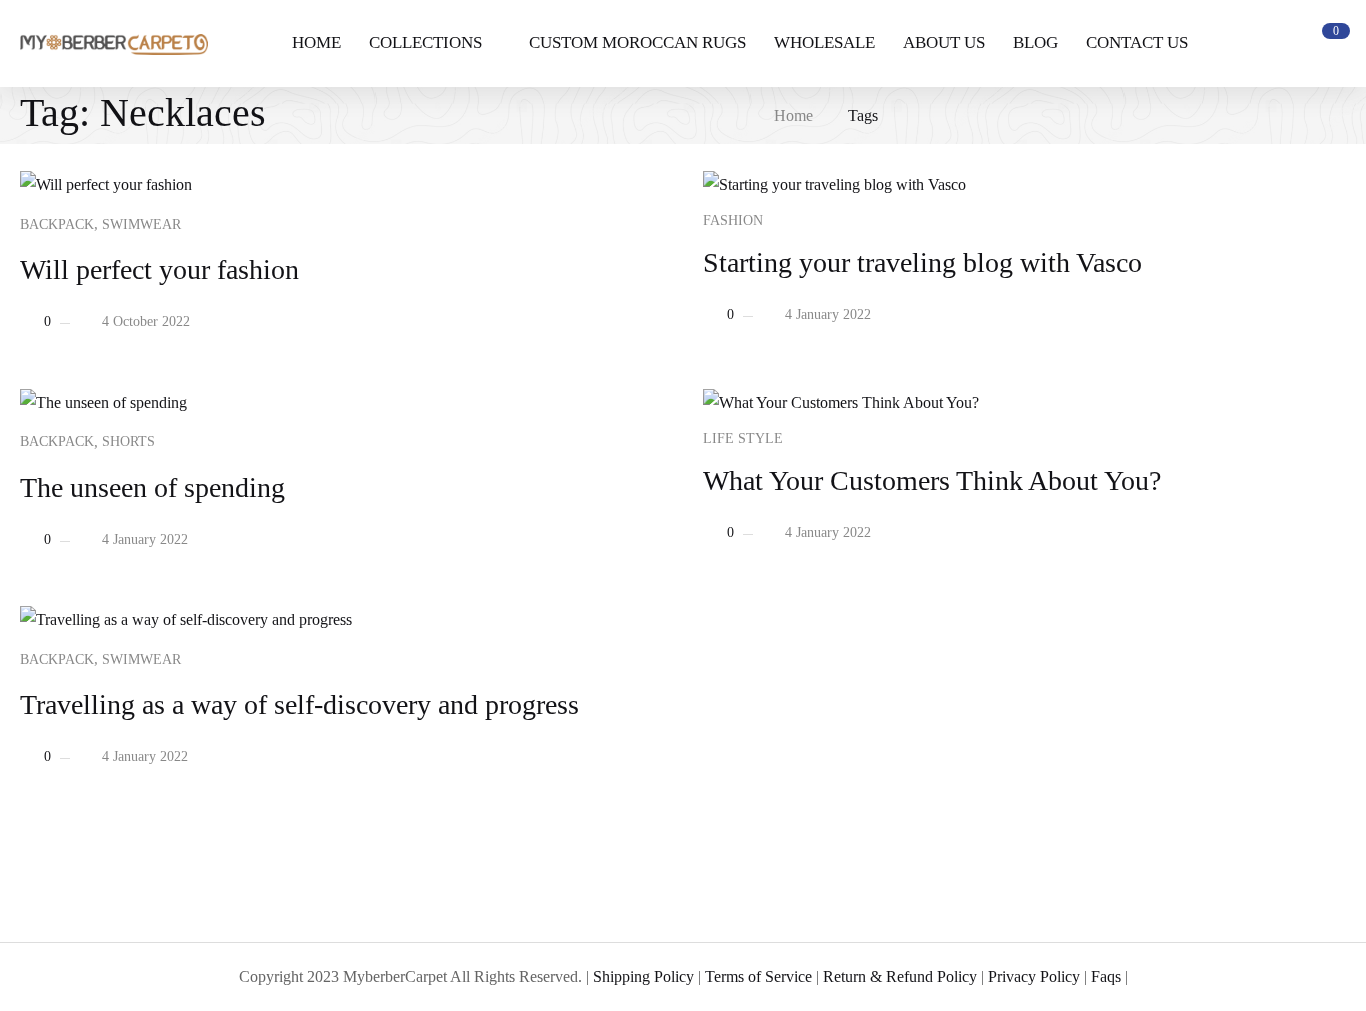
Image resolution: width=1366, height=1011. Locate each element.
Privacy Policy (1034, 976)
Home (793, 115)
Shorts (128, 441)
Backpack (57, 224)
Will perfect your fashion (159, 269)
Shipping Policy (643, 976)
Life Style (743, 438)
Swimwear (141, 224)
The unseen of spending (152, 487)
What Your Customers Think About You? (932, 480)
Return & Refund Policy (900, 976)
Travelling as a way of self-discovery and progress (299, 704)
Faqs (1106, 976)
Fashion (733, 220)
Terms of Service (758, 976)
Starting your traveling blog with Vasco (922, 262)
